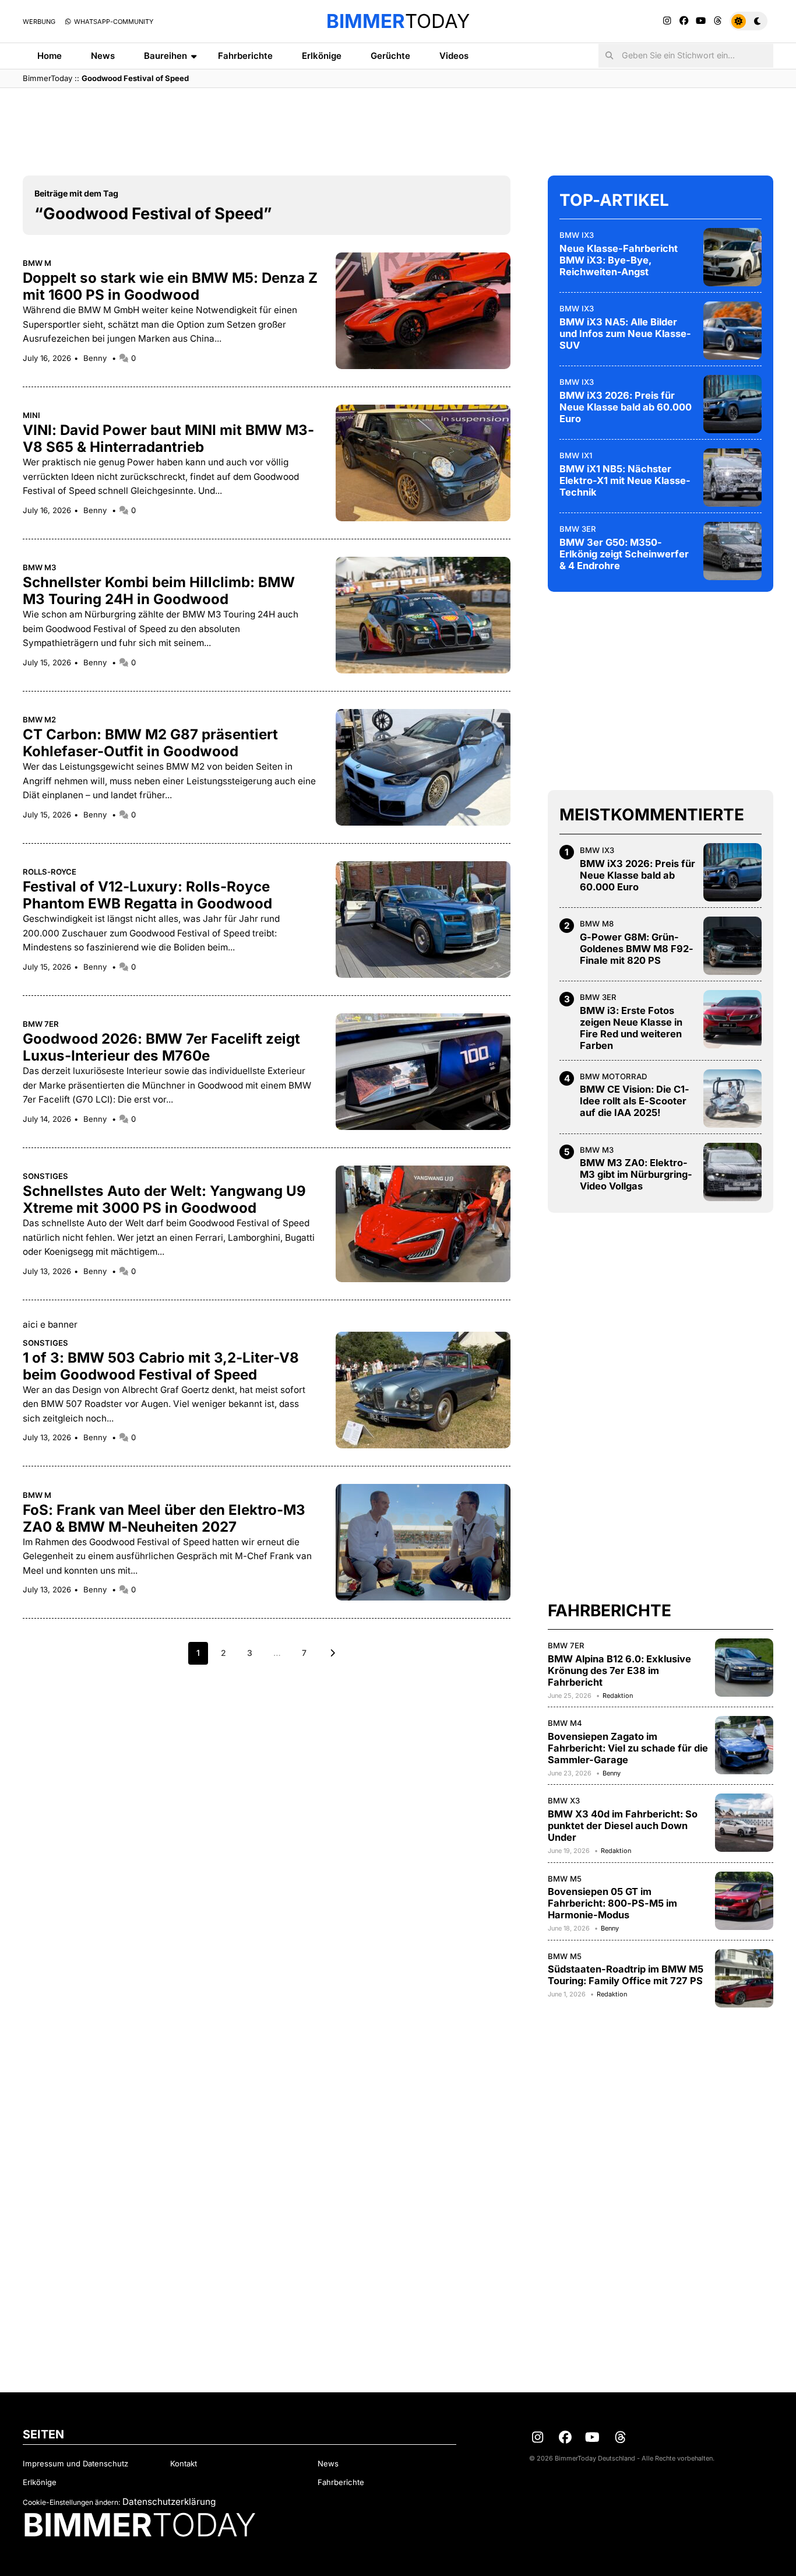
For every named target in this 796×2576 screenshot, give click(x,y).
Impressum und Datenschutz (75, 2463)
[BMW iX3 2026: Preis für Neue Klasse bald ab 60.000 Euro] (732, 404)
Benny (96, 358)
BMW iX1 (576, 455)
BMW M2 (39, 720)
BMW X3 (564, 1801)
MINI (31, 415)
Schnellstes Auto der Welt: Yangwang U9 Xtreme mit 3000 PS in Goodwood (164, 1199)
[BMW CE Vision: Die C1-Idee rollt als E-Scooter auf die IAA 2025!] (732, 1099)
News (103, 56)
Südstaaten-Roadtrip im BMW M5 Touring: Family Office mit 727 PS (626, 1975)
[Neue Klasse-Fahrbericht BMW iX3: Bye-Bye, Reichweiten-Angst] (732, 257)
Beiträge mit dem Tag (76, 193)
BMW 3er (578, 529)
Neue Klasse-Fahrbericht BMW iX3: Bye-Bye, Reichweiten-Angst (619, 260)
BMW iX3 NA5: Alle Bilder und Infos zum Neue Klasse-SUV (625, 334)
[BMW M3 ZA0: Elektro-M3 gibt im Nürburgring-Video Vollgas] (732, 1172)
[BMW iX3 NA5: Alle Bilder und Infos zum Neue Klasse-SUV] (732, 331)
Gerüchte (390, 56)
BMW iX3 (577, 235)
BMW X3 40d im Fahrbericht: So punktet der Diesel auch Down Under (623, 1826)
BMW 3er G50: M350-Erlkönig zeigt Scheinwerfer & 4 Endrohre (624, 554)
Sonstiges (45, 1176)
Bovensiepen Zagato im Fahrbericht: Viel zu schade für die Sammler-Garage (628, 1748)
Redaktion (618, 1696)
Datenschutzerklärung (169, 2502)
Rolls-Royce (50, 872)
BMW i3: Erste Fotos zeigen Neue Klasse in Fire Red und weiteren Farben (631, 1028)
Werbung (39, 22)
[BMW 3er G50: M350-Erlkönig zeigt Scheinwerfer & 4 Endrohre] (732, 551)
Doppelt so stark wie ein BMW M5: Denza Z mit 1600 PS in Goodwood (170, 286)
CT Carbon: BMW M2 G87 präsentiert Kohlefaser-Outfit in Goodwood (150, 743)
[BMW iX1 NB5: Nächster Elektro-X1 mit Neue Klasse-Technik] (732, 478)
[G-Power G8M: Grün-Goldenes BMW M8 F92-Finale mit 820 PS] (732, 946)
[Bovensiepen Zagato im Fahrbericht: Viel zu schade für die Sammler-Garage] (744, 1745)
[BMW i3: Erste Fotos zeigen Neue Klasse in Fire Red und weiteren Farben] (732, 1019)
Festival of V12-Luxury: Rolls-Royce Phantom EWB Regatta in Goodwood (147, 895)
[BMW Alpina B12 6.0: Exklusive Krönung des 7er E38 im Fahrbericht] (744, 1668)
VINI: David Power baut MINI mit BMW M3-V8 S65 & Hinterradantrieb (168, 438)
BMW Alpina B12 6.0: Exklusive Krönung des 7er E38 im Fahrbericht (619, 1670)
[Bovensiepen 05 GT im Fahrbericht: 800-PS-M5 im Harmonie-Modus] (744, 1901)
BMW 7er (41, 1024)
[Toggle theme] (749, 21)
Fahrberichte (245, 56)
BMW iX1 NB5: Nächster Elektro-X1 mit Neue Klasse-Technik (625, 480)
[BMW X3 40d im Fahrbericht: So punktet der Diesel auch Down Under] (744, 1823)
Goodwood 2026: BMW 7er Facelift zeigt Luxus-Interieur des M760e (161, 1047)
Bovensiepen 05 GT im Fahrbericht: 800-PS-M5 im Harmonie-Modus (612, 1903)
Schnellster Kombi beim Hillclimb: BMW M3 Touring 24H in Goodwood (159, 591)
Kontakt (184, 2463)
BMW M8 (597, 924)
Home (50, 56)
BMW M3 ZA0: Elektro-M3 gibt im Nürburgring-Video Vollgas (636, 1174)
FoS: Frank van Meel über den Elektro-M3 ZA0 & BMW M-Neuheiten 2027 (164, 1518)
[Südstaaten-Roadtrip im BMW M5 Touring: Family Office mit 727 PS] (744, 1978)
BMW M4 (565, 1723)
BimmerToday (47, 78)
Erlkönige (322, 56)
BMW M (37, 263)
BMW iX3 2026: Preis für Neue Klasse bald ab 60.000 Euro (626, 407)
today (398, 21)
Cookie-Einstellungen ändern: (71, 2502)
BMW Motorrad (613, 1076)
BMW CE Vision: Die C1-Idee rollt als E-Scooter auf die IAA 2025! (635, 1101)
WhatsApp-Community (113, 22)
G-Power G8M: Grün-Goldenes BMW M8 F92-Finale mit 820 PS (637, 949)
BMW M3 (40, 567)
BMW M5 (565, 1879)
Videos (454, 56)
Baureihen (165, 56)
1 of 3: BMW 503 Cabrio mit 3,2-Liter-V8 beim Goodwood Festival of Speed (161, 1366)
